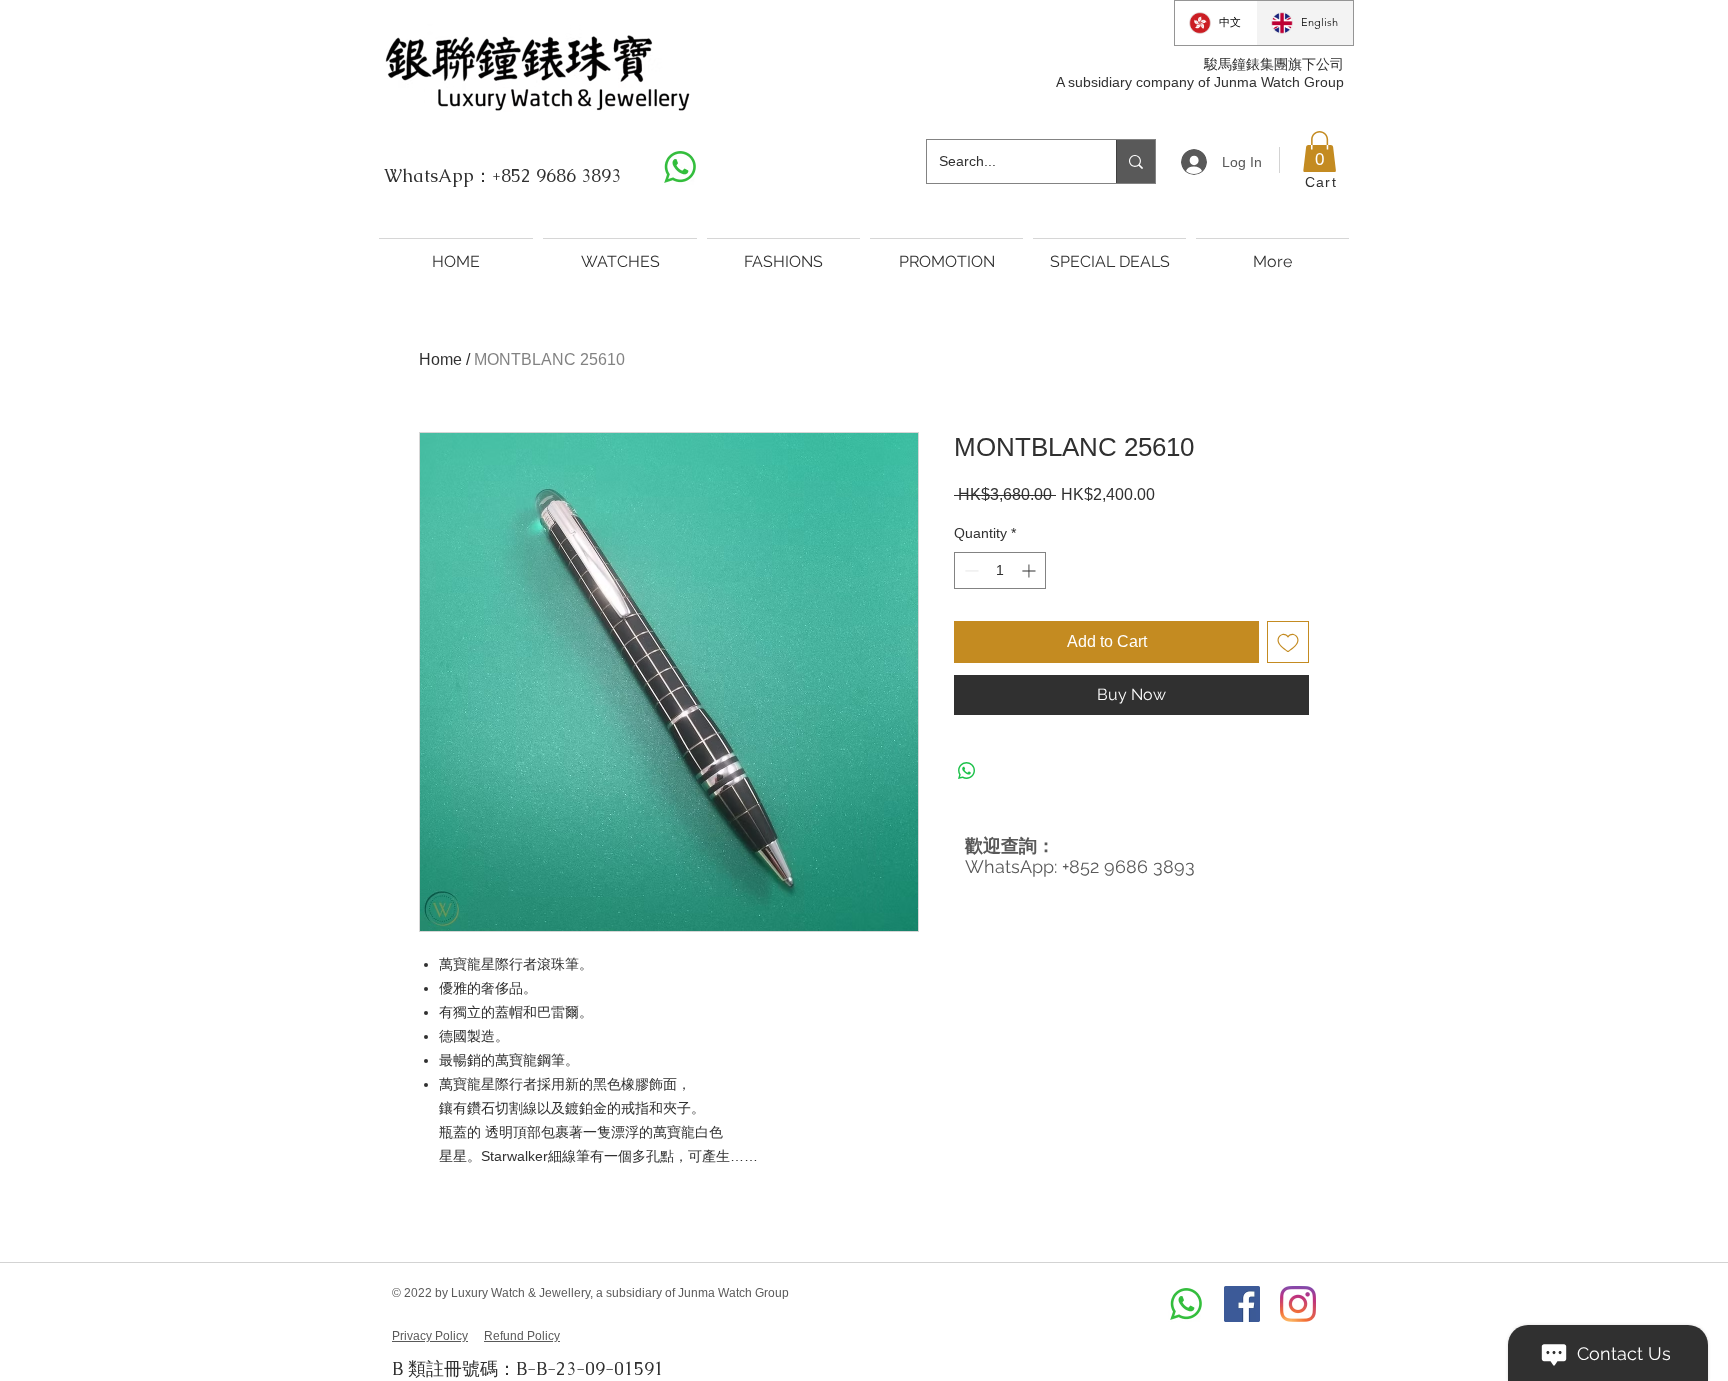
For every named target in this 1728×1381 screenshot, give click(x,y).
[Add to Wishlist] (1288, 642)
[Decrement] (969, 570)
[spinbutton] (1000, 570)
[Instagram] (1298, 1304)
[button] (1319, 152)
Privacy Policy (430, 1336)
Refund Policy (522, 1336)
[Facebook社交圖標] (1242, 1304)
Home (440, 359)
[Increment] (1030, 570)
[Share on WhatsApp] (967, 771)
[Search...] (1135, 161)
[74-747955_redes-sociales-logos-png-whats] (680, 167)
